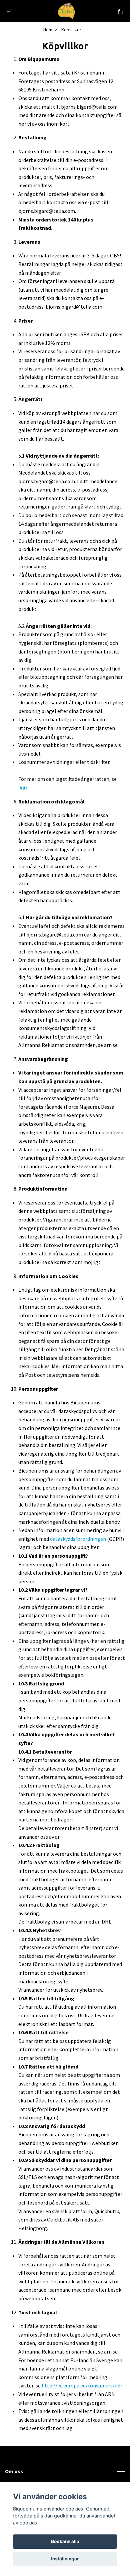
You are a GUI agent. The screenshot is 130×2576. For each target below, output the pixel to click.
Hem (48, 30)
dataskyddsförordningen (78, 1539)
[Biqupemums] (66, 11)
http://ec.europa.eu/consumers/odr (82, 2385)
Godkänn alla (65, 2541)
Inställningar (65, 2559)
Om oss (14, 2471)
